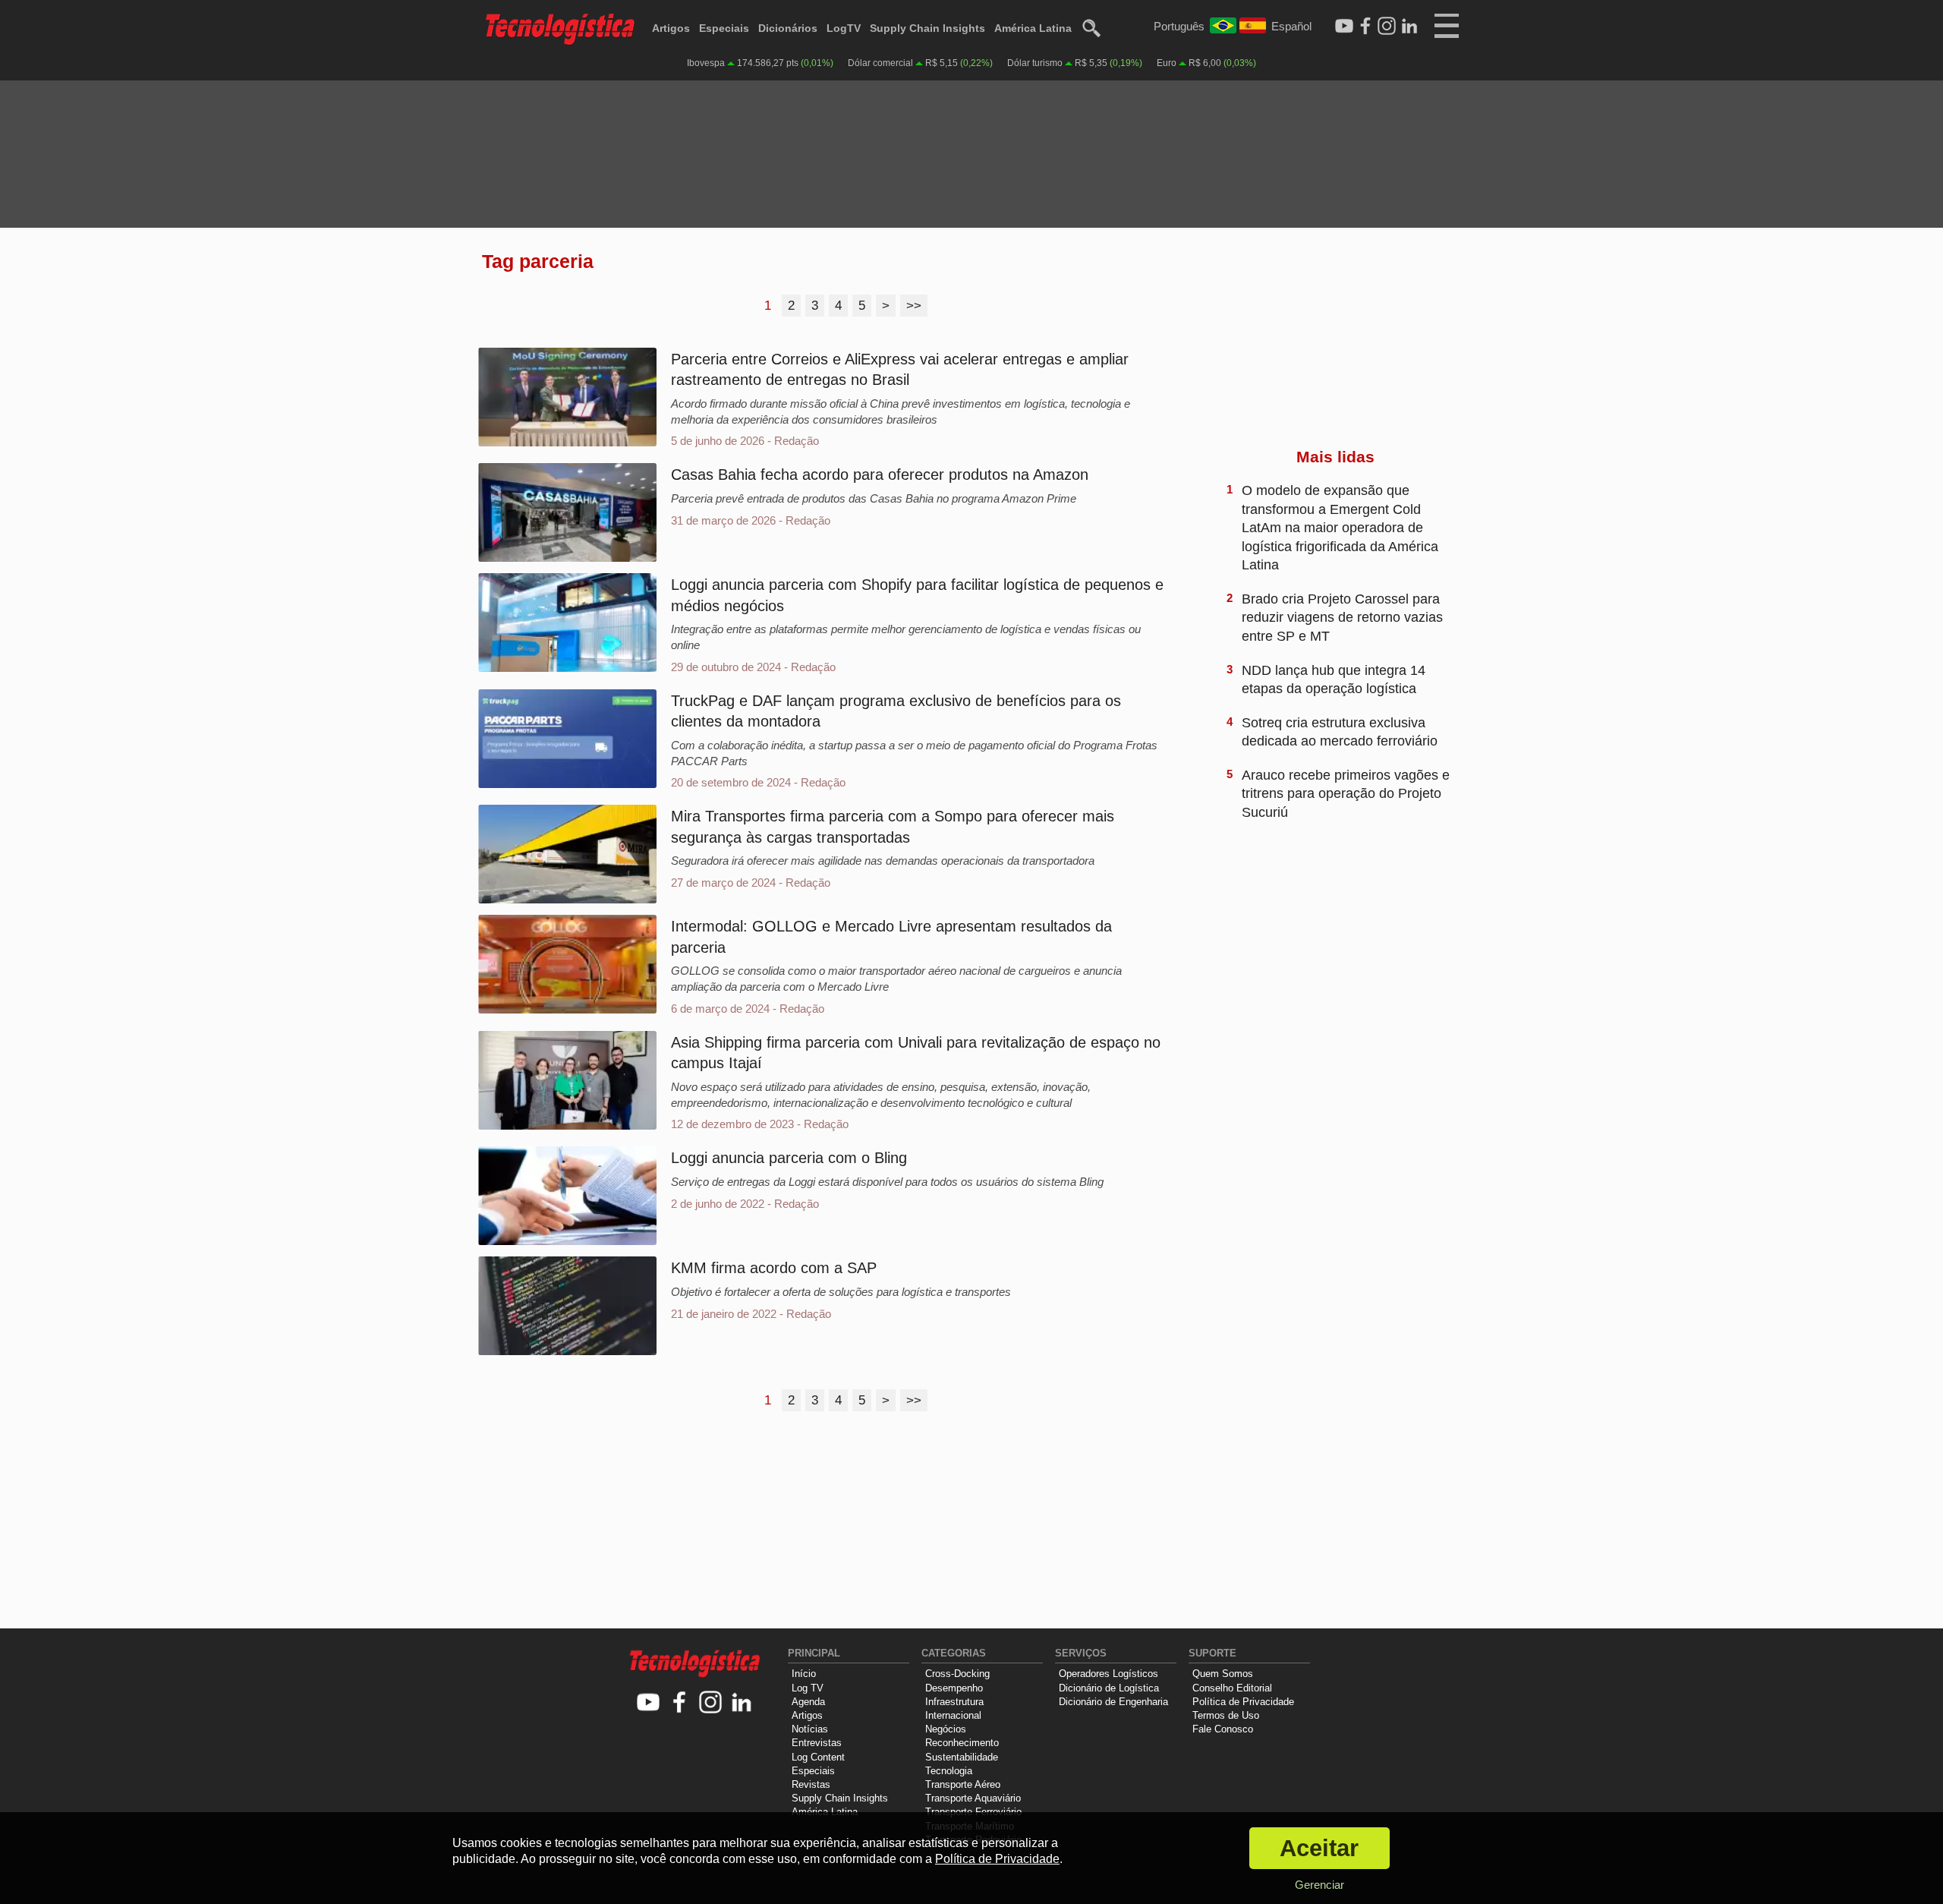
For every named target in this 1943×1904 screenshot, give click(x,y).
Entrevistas (817, 1743)
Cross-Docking (957, 1674)
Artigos (671, 28)
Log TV (808, 1688)
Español (1291, 26)
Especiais (724, 28)
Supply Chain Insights (927, 28)
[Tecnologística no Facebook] (680, 1703)
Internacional (953, 1715)
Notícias (810, 1729)
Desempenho (954, 1688)
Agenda (808, 1702)
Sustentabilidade (962, 1757)
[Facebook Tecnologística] (1365, 27)
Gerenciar (1319, 1885)
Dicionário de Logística (1109, 1688)
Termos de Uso (1226, 1715)
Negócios (946, 1729)
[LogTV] (1344, 27)
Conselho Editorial (1232, 1688)
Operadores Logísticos (1108, 1674)
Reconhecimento (962, 1743)
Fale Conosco (1223, 1729)
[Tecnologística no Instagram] (711, 1703)
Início (804, 1674)
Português (1179, 26)
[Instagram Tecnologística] (1387, 27)
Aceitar (1319, 1848)
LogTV (844, 28)
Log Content (818, 1757)
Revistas (811, 1784)
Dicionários (788, 28)
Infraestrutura (954, 1702)
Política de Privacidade (1243, 1702)
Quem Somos (1223, 1674)
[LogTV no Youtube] (649, 1703)
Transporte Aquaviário (973, 1798)
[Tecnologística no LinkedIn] (742, 1703)
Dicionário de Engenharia (1113, 1702)
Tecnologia (949, 1771)
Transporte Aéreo (963, 1784)
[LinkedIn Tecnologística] (1409, 27)
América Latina (1033, 28)
